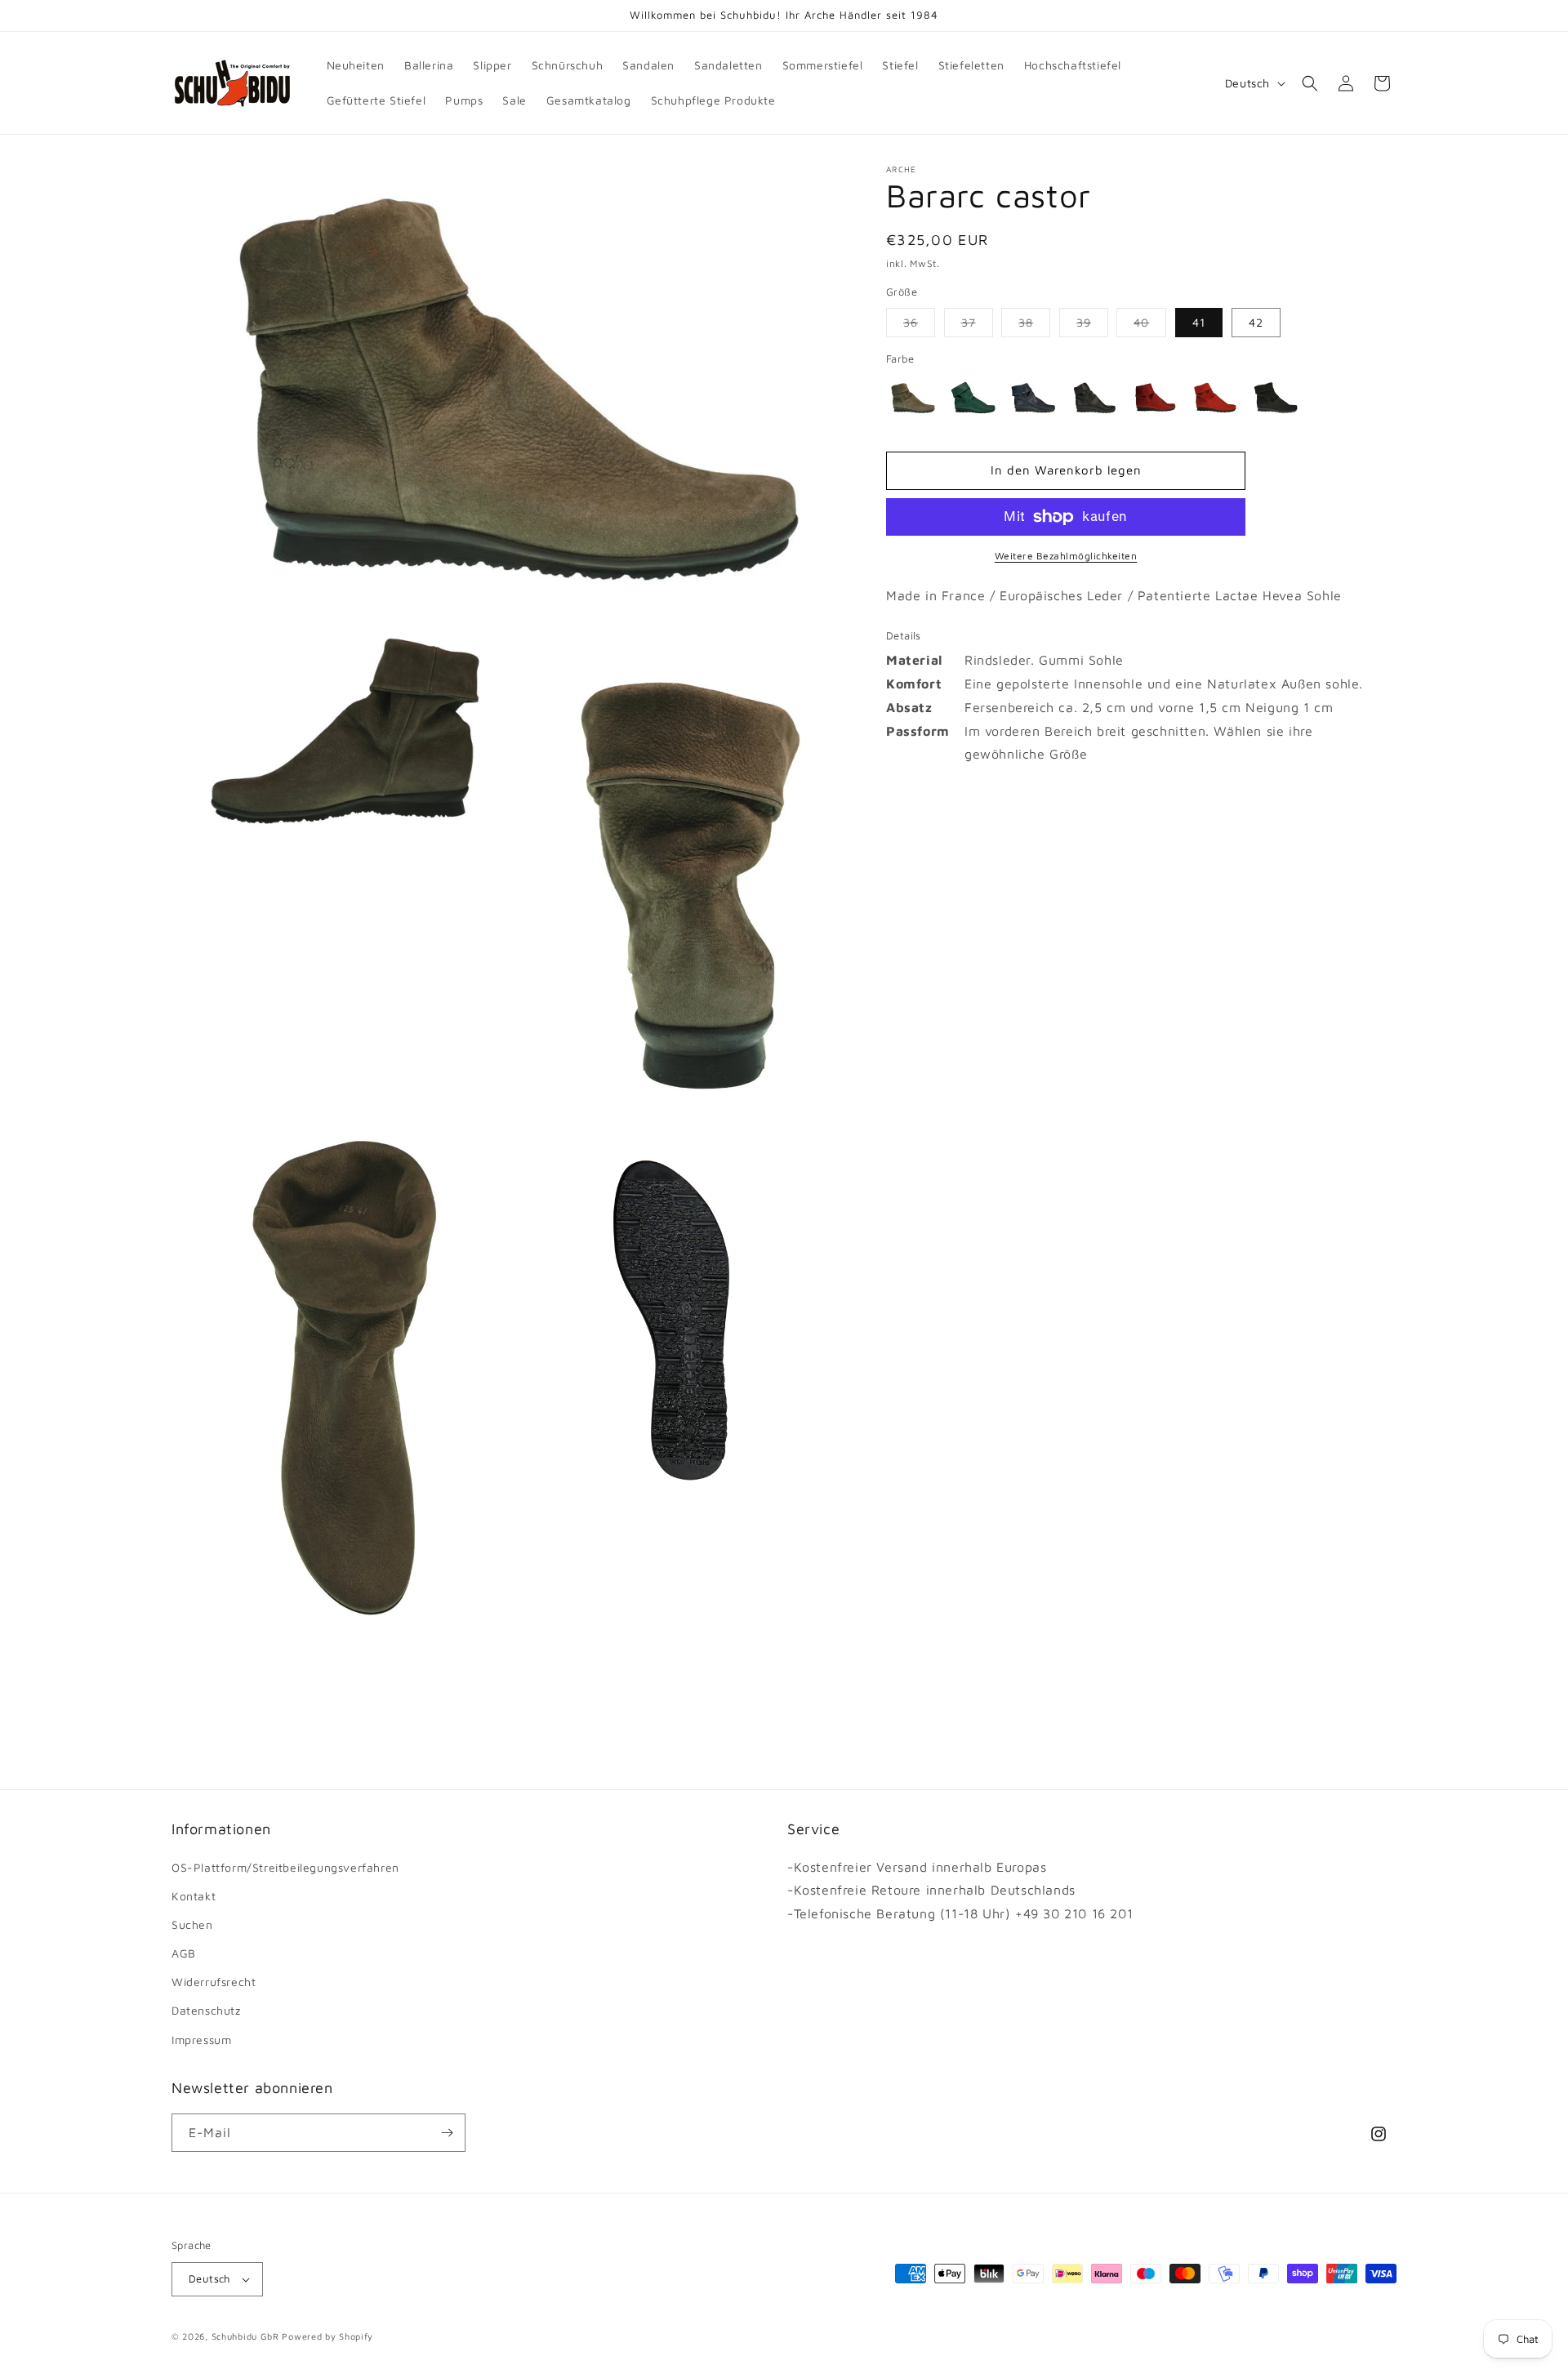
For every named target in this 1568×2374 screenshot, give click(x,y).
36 (919, 326)
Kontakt (194, 1896)
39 (1092, 326)
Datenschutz (206, 2010)
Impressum (201, 2040)
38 (1034, 326)
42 (1256, 322)
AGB (184, 1953)
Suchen (192, 1924)
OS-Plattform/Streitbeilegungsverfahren (285, 1867)
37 (977, 326)
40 (1150, 326)
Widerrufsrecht (214, 1982)
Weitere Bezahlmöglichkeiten (1066, 556)
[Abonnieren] (447, 2133)
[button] (1310, 83)
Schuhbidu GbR (245, 2336)
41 (1199, 322)
